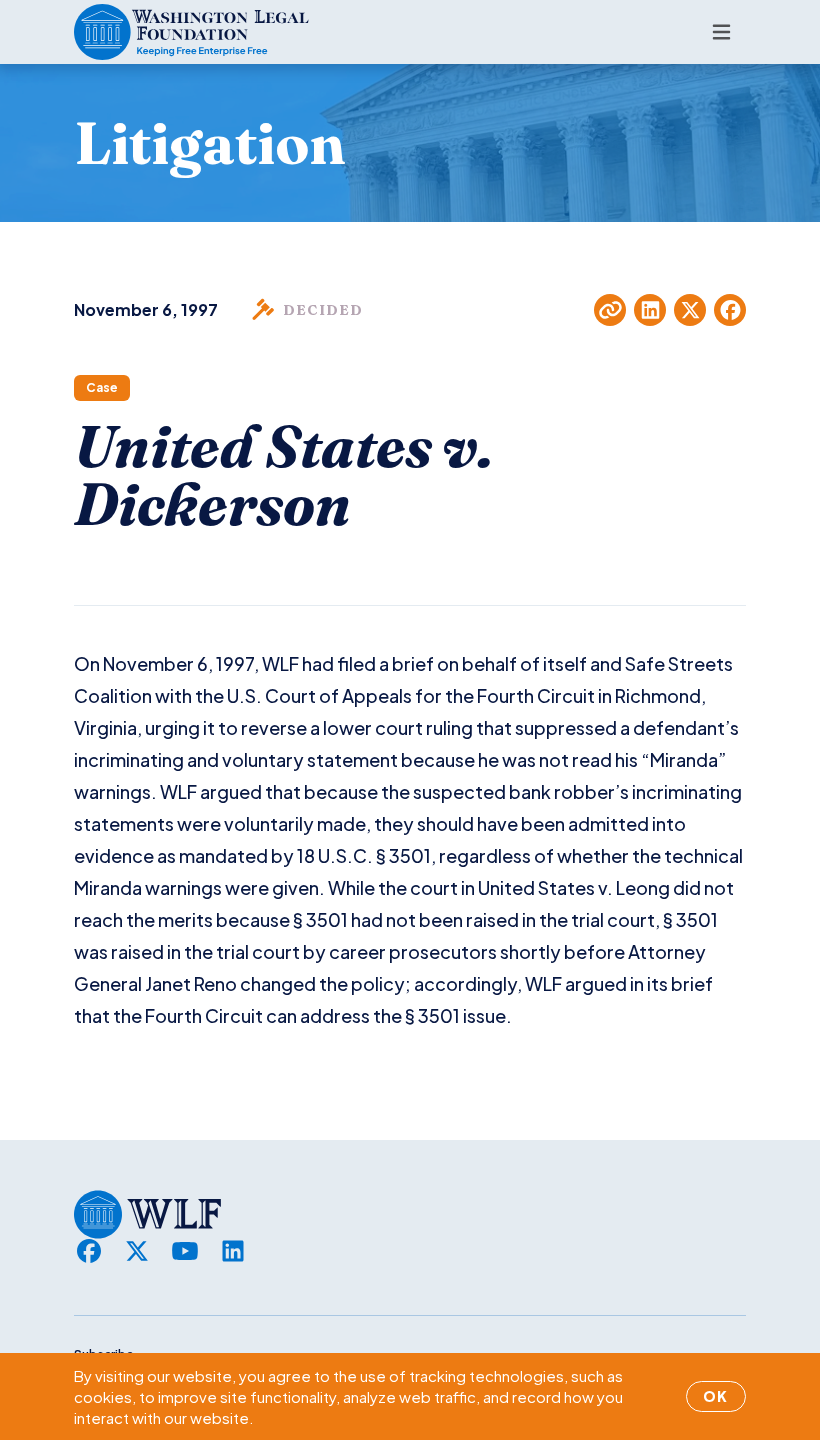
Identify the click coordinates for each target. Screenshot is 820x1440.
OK (716, 1396)
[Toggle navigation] (721, 32)
